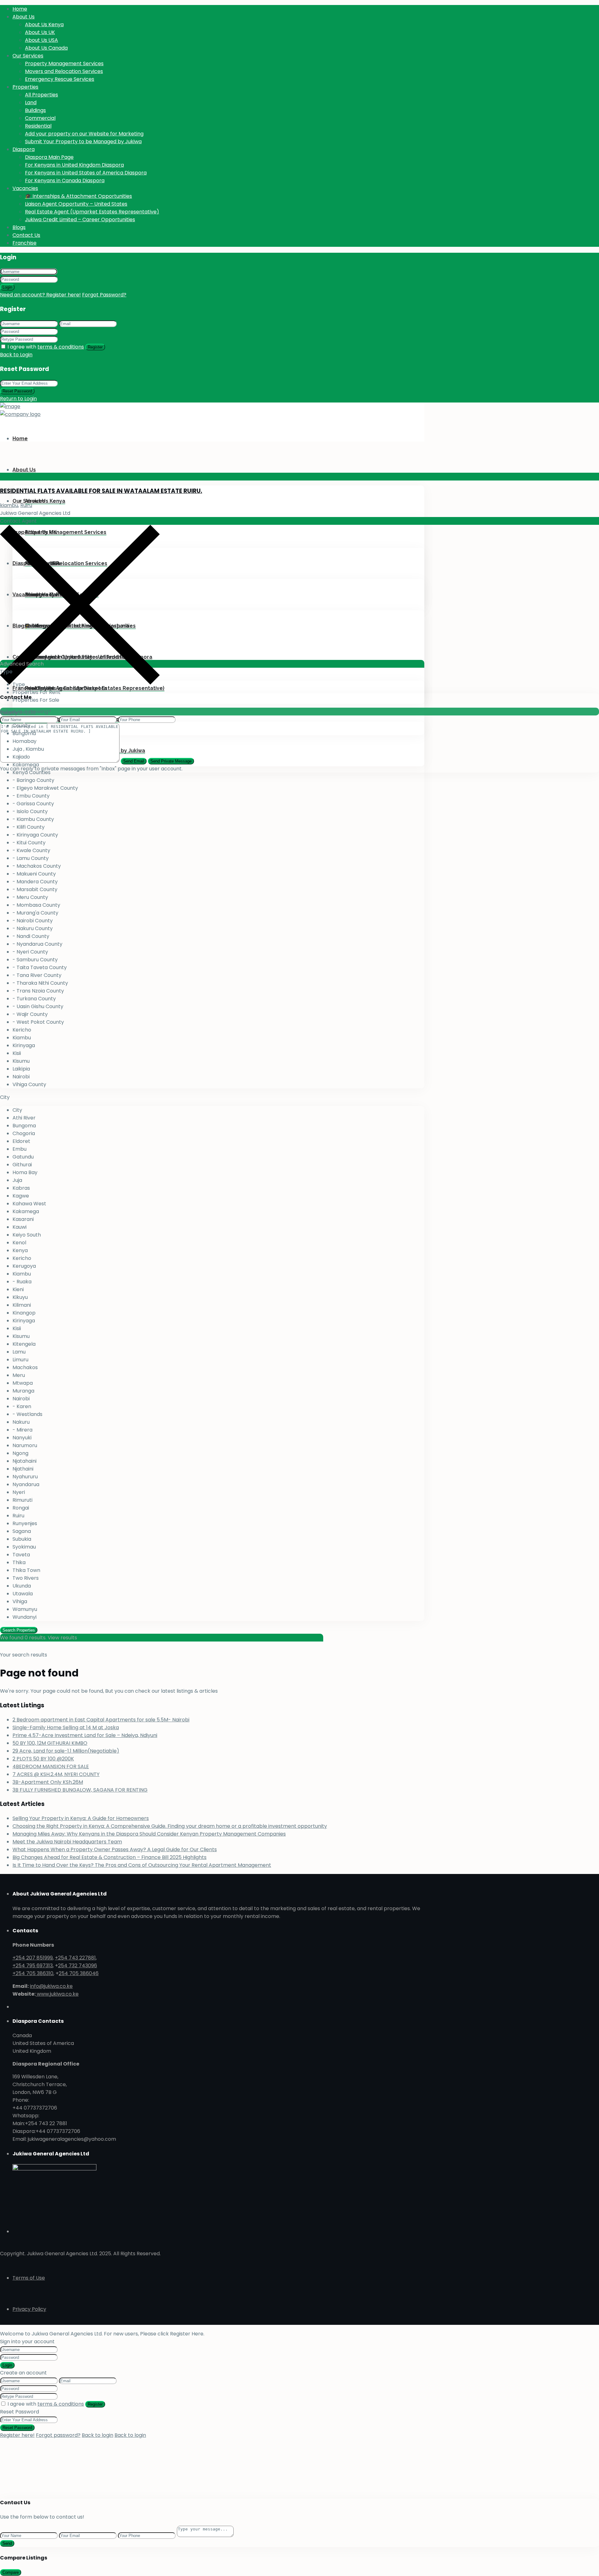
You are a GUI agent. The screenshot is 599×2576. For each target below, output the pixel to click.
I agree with (46, 347)
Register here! (17, 2435)
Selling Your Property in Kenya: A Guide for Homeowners (81, 1818)
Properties (25, 87)
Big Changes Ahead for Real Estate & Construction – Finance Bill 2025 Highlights (110, 1857)
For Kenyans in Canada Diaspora (65, 181)
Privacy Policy (29, 2309)
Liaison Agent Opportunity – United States (76, 204)
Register (95, 347)
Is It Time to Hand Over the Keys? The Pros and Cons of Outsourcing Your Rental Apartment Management (142, 1865)
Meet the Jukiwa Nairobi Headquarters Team (67, 1842)
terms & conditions (61, 347)
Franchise (24, 243)
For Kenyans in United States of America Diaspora (86, 173)
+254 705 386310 (33, 1973)
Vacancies (25, 188)
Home (20, 9)
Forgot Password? (104, 295)
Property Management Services (64, 63)
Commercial (40, 118)
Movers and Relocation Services (64, 71)
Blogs (19, 227)
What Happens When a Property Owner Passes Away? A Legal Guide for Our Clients (115, 1849)
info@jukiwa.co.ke (51, 1986)
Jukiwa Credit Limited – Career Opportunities (80, 220)
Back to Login (16, 355)
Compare (11, 2572)
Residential (38, 126)
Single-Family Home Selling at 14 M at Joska (66, 1727)
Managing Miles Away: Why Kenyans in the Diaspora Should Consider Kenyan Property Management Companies (149, 1834)
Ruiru (26, 505)
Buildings (35, 110)
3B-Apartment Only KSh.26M (48, 1782)
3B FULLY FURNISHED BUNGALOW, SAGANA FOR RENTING (80, 1790)
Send (7, 2543)
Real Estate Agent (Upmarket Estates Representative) (92, 212)
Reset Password (17, 391)
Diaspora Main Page (49, 157)
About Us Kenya (44, 24)
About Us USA (41, 40)
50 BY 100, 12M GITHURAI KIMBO (50, 1743)
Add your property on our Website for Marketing (84, 134)
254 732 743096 (78, 1966)
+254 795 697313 (33, 1966)
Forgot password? (58, 2435)
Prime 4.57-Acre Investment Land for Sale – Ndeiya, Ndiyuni (85, 1735)
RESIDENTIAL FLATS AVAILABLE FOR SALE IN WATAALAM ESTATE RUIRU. (101, 491)
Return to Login (18, 399)
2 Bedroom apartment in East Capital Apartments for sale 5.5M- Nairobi (101, 1720)
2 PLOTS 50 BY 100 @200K (43, 1759)
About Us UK (40, 32)
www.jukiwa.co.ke (57, 1994)
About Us (24, 17)
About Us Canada (46, 48)
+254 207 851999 (33, 1958)
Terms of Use (29, 2278)
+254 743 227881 (75, 1958)
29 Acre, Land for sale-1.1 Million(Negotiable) (66, 1751)
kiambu (9, 505)
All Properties (41, 95)
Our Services (28, 56)
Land (31, 102)
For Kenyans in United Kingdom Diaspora (74, 165)
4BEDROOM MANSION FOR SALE (51, 1766)
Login (7, 287)
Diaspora (24, 149)
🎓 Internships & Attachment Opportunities (78, 196)
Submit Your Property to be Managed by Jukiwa (83, 141)
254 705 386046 (79, 1973)
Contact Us (26, 235)
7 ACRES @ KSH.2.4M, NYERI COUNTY (56, 1774)
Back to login (97, 2435)
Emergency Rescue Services (60, 79)
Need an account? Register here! (40, 295)
